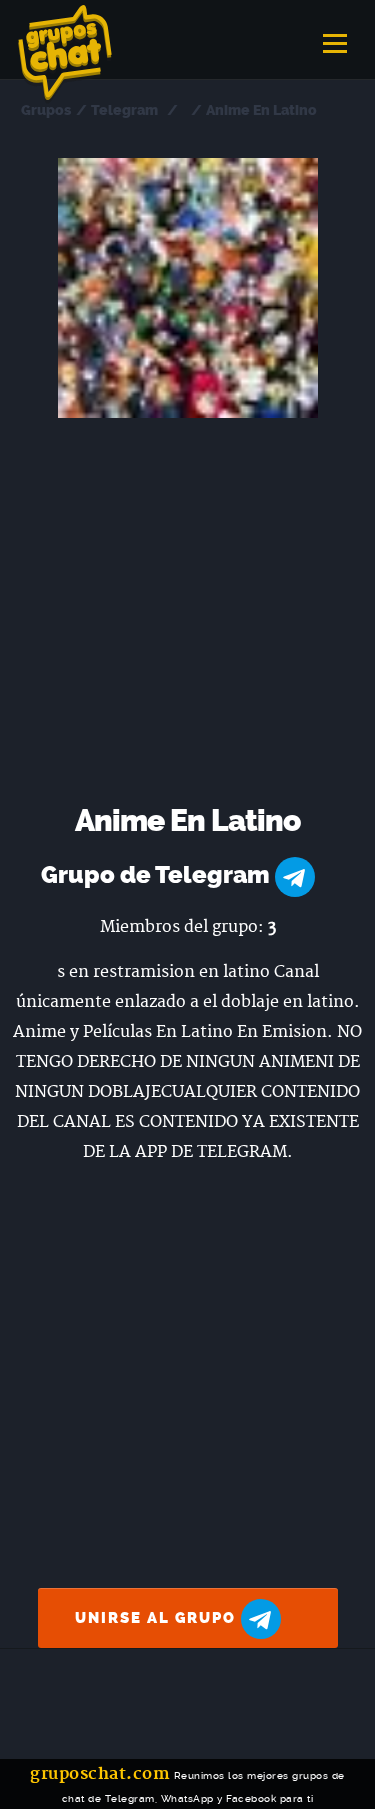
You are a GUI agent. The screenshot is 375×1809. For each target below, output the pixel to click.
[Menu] (335, 37)
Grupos (46, 110)
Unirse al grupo (158, 1618)
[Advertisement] (187, 615)
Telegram (124, 110)
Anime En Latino (261, 110)
